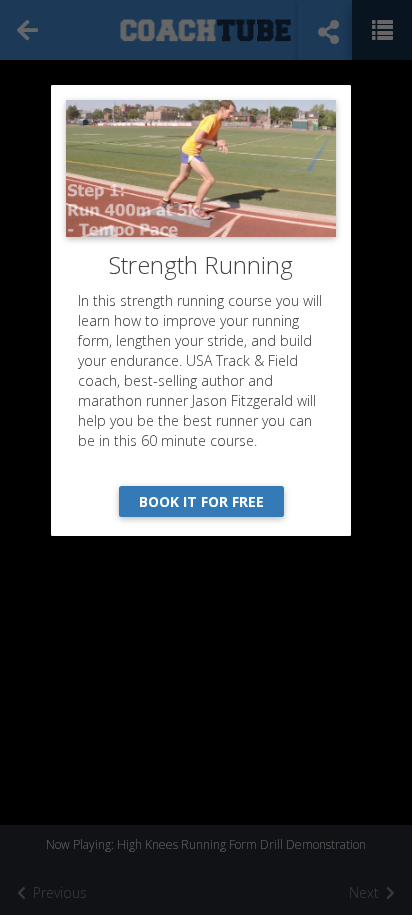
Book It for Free (201, 501)
